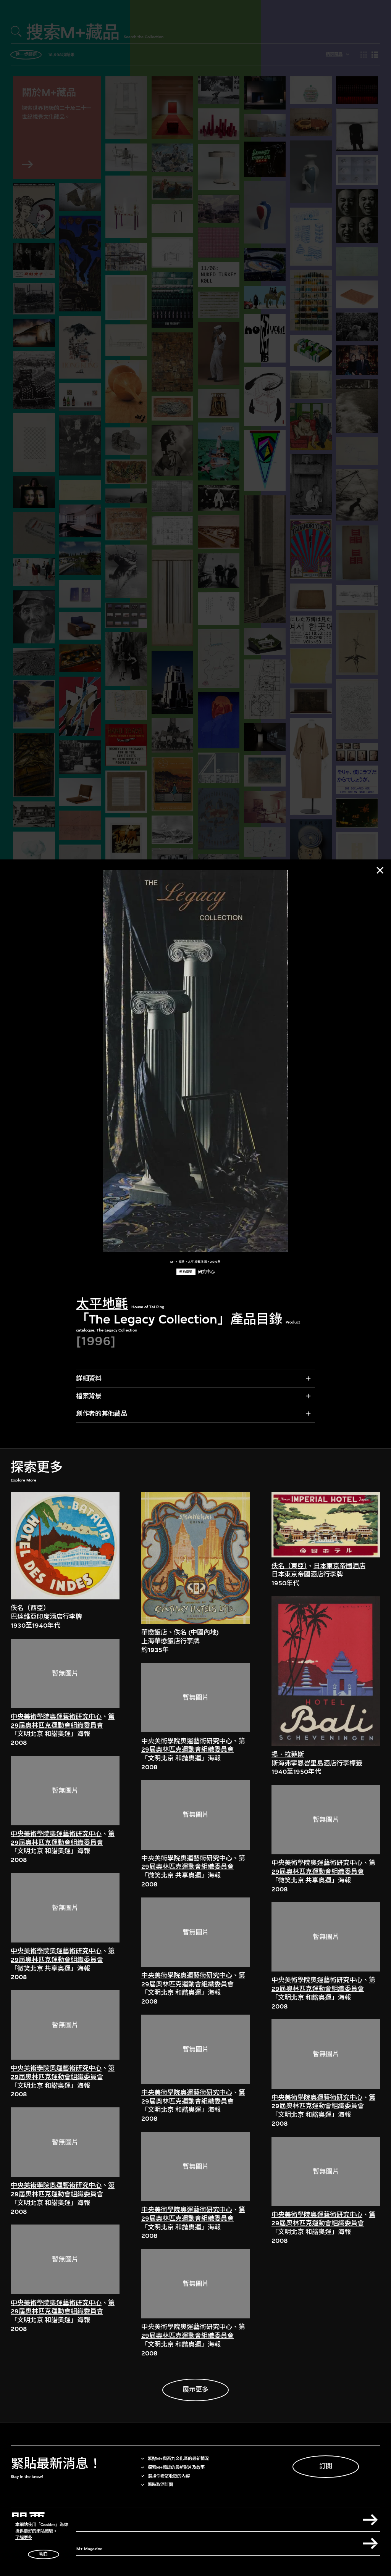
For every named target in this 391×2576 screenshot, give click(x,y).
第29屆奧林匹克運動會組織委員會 (63, 1721)
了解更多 (24, 2538)
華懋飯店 (154, 1632)
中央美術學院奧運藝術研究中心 (56, 1717)
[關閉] (380, 870)
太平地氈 (102, 1304)
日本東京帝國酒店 (339, 1566)
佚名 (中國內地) (196, 1632)
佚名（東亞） (289, 1566)
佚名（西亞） (30, 1608)
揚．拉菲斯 (288, 1755)
